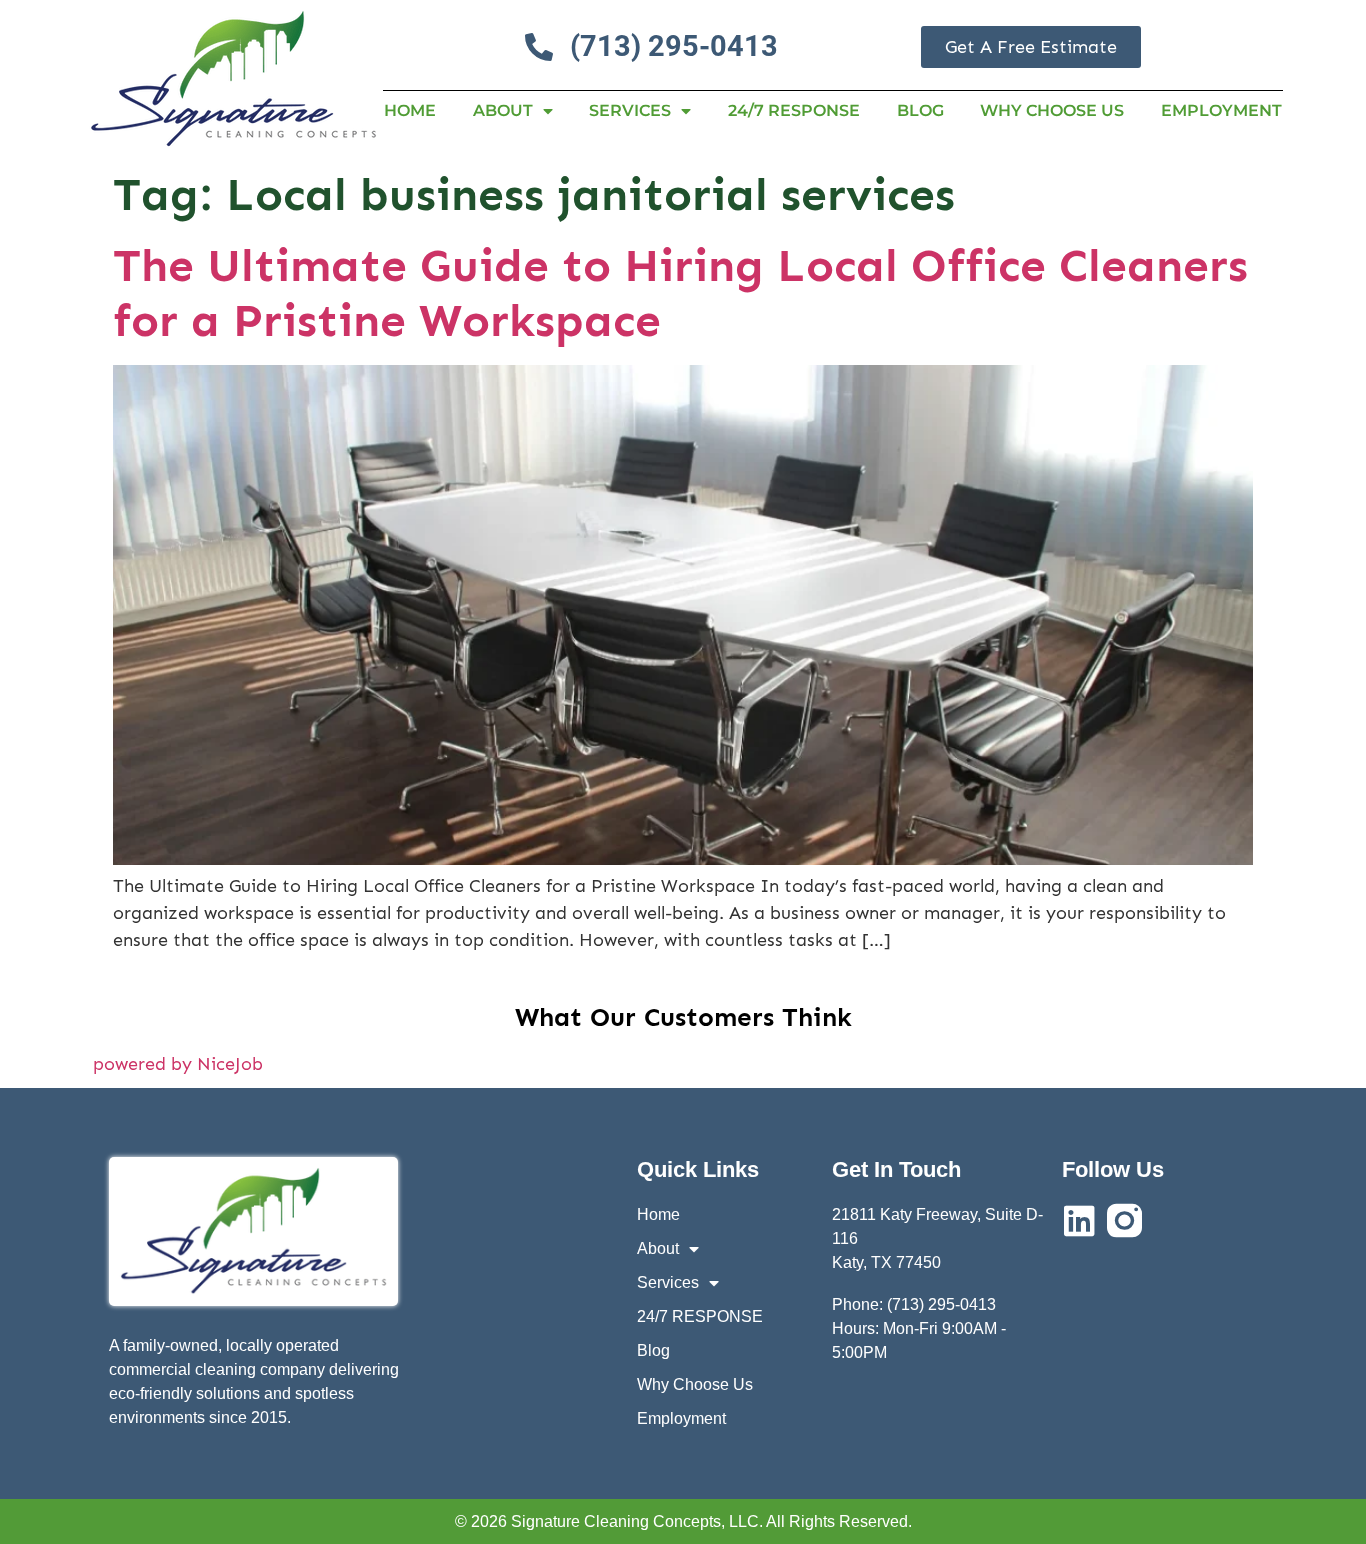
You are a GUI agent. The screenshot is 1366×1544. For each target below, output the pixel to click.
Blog (920, 110)
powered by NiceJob (178, 1064)
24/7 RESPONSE (794, 110)
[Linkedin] (1079, 1220)
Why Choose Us (1052, 110)
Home (410, 110)
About (503, 110)
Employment (1221, 110)
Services (630, 110)
